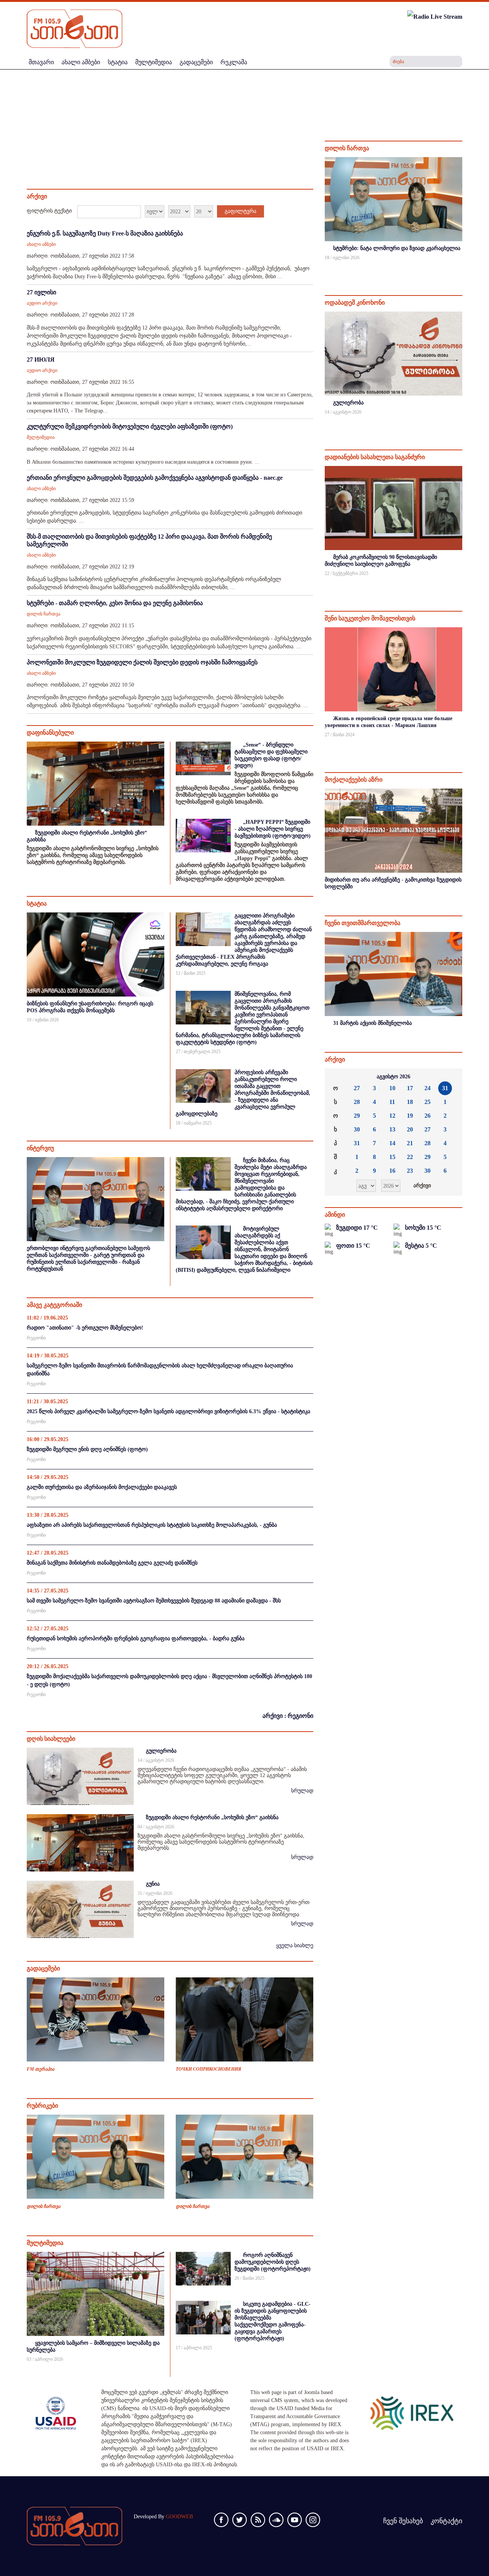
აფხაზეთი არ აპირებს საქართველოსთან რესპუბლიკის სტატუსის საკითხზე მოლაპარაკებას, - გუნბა (152, 1525)
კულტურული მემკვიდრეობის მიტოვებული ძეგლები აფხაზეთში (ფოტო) (130, 426)
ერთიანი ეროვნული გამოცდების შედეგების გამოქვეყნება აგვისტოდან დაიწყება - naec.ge (155, 478)
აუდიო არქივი (42, 303)
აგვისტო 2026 (393, 1077)
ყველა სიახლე (295, 1945)
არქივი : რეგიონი (288, 1716)
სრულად (302, 1791)
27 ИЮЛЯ (41, 360)
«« (337, 1077)
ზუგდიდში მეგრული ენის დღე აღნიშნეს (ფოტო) (87, 1449)
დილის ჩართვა (44, 614)
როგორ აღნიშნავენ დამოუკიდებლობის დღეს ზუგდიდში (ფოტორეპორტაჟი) (273, 2262)
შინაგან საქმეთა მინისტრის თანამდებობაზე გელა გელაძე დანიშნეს (112, 1563)
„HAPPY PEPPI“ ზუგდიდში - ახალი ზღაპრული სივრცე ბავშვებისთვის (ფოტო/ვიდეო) (273, 829)
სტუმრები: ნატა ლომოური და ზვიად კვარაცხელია (397, 248)
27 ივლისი (41, 292)
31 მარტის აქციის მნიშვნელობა (372, 1023)
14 (392, 1143)
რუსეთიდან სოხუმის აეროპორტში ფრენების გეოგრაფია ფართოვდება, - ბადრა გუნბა (136, 1639)
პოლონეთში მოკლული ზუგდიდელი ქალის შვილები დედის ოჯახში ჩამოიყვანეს (142, 662)
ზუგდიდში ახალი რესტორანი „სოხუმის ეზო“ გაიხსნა (212, 1817)
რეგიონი (36, 1338)
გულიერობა (161, 1751)
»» (450, 1077)
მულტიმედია (41, 437)
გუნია (153, 1884)
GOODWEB (179, 2517)
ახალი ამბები (41, 244)
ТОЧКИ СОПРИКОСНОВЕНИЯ (208, 2069)
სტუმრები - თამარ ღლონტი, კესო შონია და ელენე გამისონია (115, 603)
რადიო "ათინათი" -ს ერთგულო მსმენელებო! (85, 1328)
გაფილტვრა (240, 211)
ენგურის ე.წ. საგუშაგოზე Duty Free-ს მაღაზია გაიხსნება (105, 233)
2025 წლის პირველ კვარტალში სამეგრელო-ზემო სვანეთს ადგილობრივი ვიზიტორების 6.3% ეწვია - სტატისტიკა (168, 1411)
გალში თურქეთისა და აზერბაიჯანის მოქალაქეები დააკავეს (102, 1487)
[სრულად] (461, 268)
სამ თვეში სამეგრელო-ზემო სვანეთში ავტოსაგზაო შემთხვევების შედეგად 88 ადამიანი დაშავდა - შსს (154, 1601)
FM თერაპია (40, 2069)
